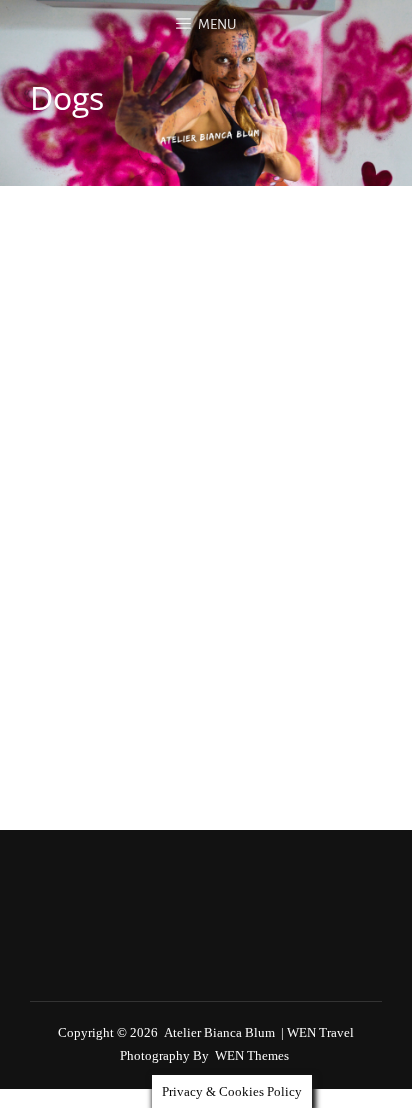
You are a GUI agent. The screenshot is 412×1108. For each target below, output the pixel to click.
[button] (70, 268)
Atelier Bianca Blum (219, 1032)
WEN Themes (252, 1055)
